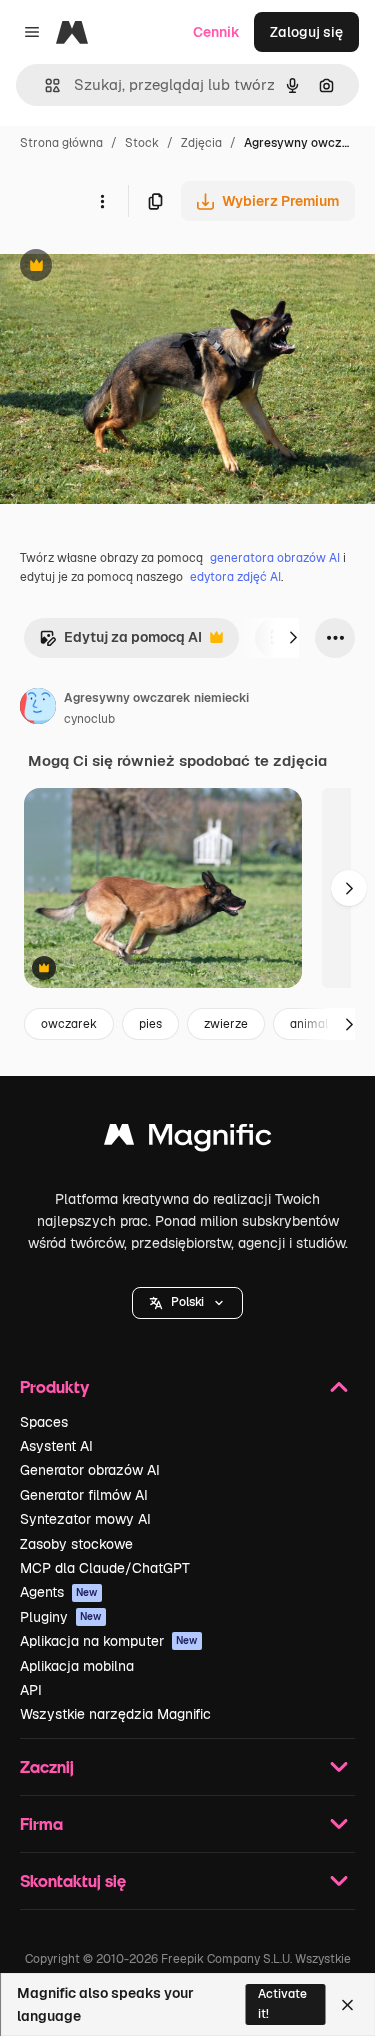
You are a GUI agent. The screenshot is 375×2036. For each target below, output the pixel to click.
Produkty (54, 1386)
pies (150, 1024)
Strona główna (61, 143)
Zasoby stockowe (76, 1544)
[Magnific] (188, 1139)
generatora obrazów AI (275, 558)
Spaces (44, 1422)
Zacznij (47, 1766)
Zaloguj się (306, 32)
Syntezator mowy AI (85, 1519)
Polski (187, 1302)
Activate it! (282, 2003)
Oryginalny (138, 267)
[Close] (347, 2005)
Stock (142, 143)
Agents (59, 1592)
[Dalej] (293, 638)
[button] (187, 1303)
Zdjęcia (201, 143)
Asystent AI (56, 1446)
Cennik (216, 32)
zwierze (226, 1024)
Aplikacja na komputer (109, 1641)
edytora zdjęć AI (235, 577)
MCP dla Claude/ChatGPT (105, 1568)
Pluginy (61, 1617)
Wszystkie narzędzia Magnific (115, 1714)
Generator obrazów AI (90, 1470)
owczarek (69, 1024)
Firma (41, 1823)
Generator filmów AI (84, 1495)
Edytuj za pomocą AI (120, 642)
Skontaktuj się (73, 1880)
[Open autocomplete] (44, 85)
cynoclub (89, 719)
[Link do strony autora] (38, 709)
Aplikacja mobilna (77, 1666)
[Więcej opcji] (102, 201)
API (31, 1690)
